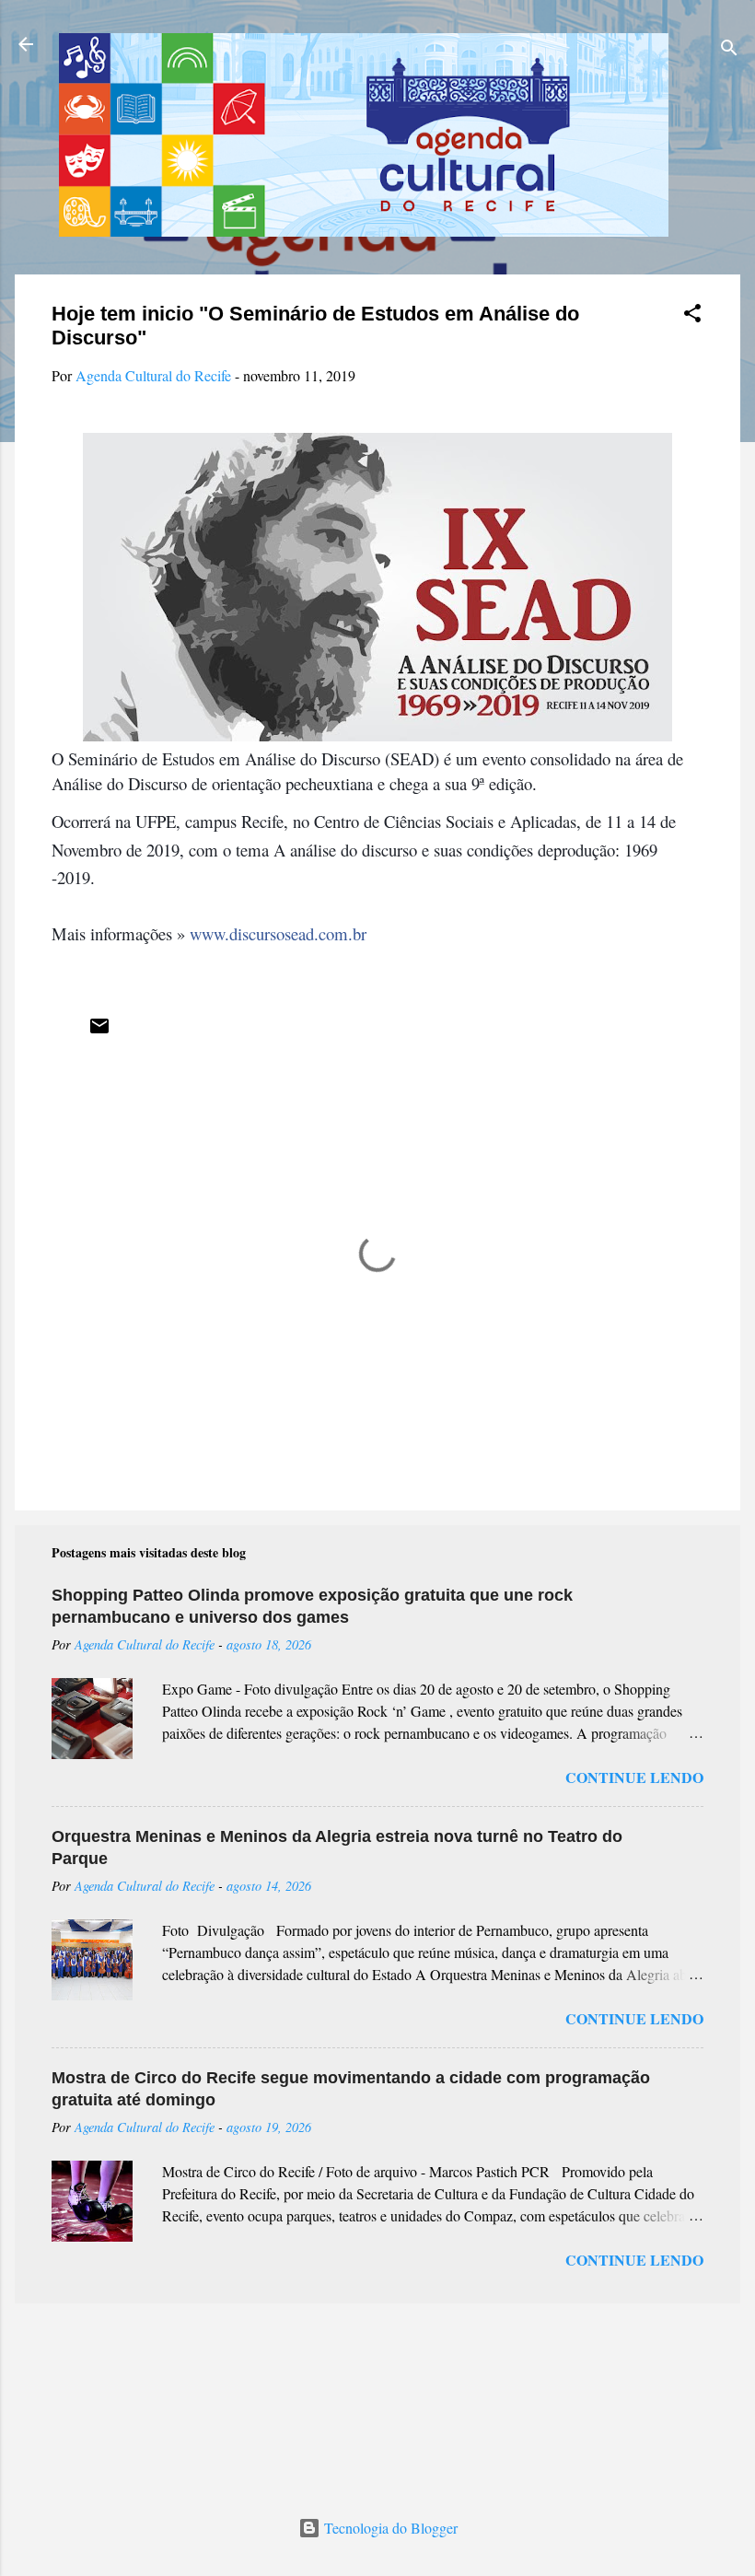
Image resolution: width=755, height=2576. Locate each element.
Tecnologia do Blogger (389, 2528)
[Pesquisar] (729, 50)
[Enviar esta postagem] (99, 1031)
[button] (692, 316)
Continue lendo (634, 1777)
